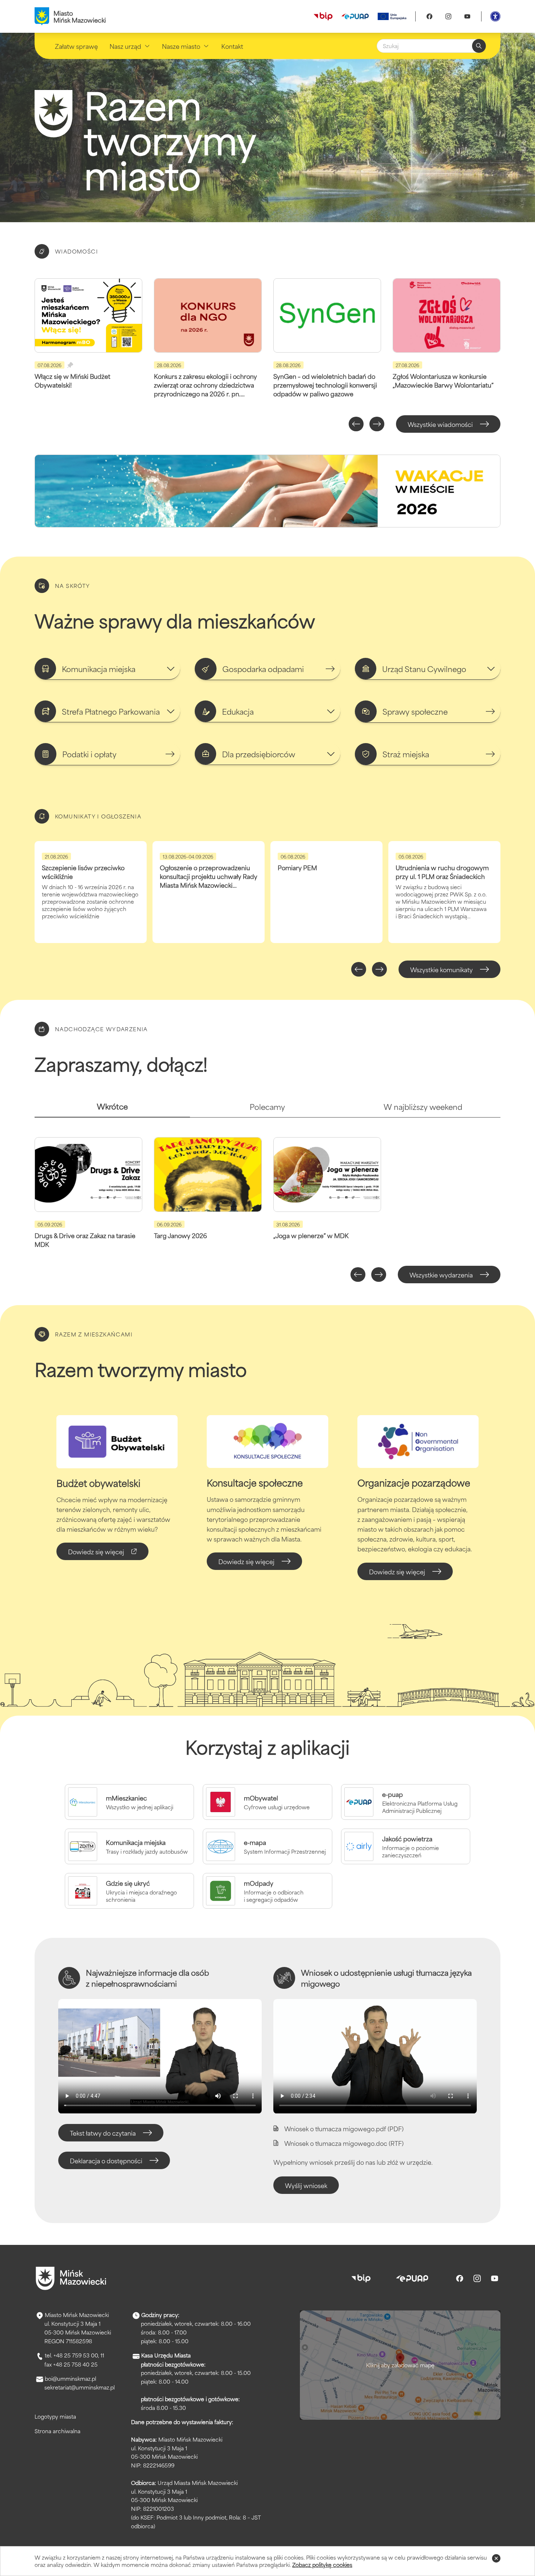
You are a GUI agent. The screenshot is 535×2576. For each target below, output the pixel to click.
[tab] (112, 1109)
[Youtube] (467, 16)
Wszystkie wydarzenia (441, 1275)
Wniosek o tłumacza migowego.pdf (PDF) (344, 2128)
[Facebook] (429, 16)
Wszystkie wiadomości (440, 424)
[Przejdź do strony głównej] (71, 2278)
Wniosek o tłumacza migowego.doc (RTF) (344, 2143)
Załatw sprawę (76, 46)
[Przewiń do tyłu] (356, 424)
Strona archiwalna (58, 2431)
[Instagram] (448, 16)
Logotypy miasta (55, 2416)
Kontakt (232, 46)
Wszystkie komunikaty (441, 969)
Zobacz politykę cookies (322, 2565)
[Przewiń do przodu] (377, 424)
